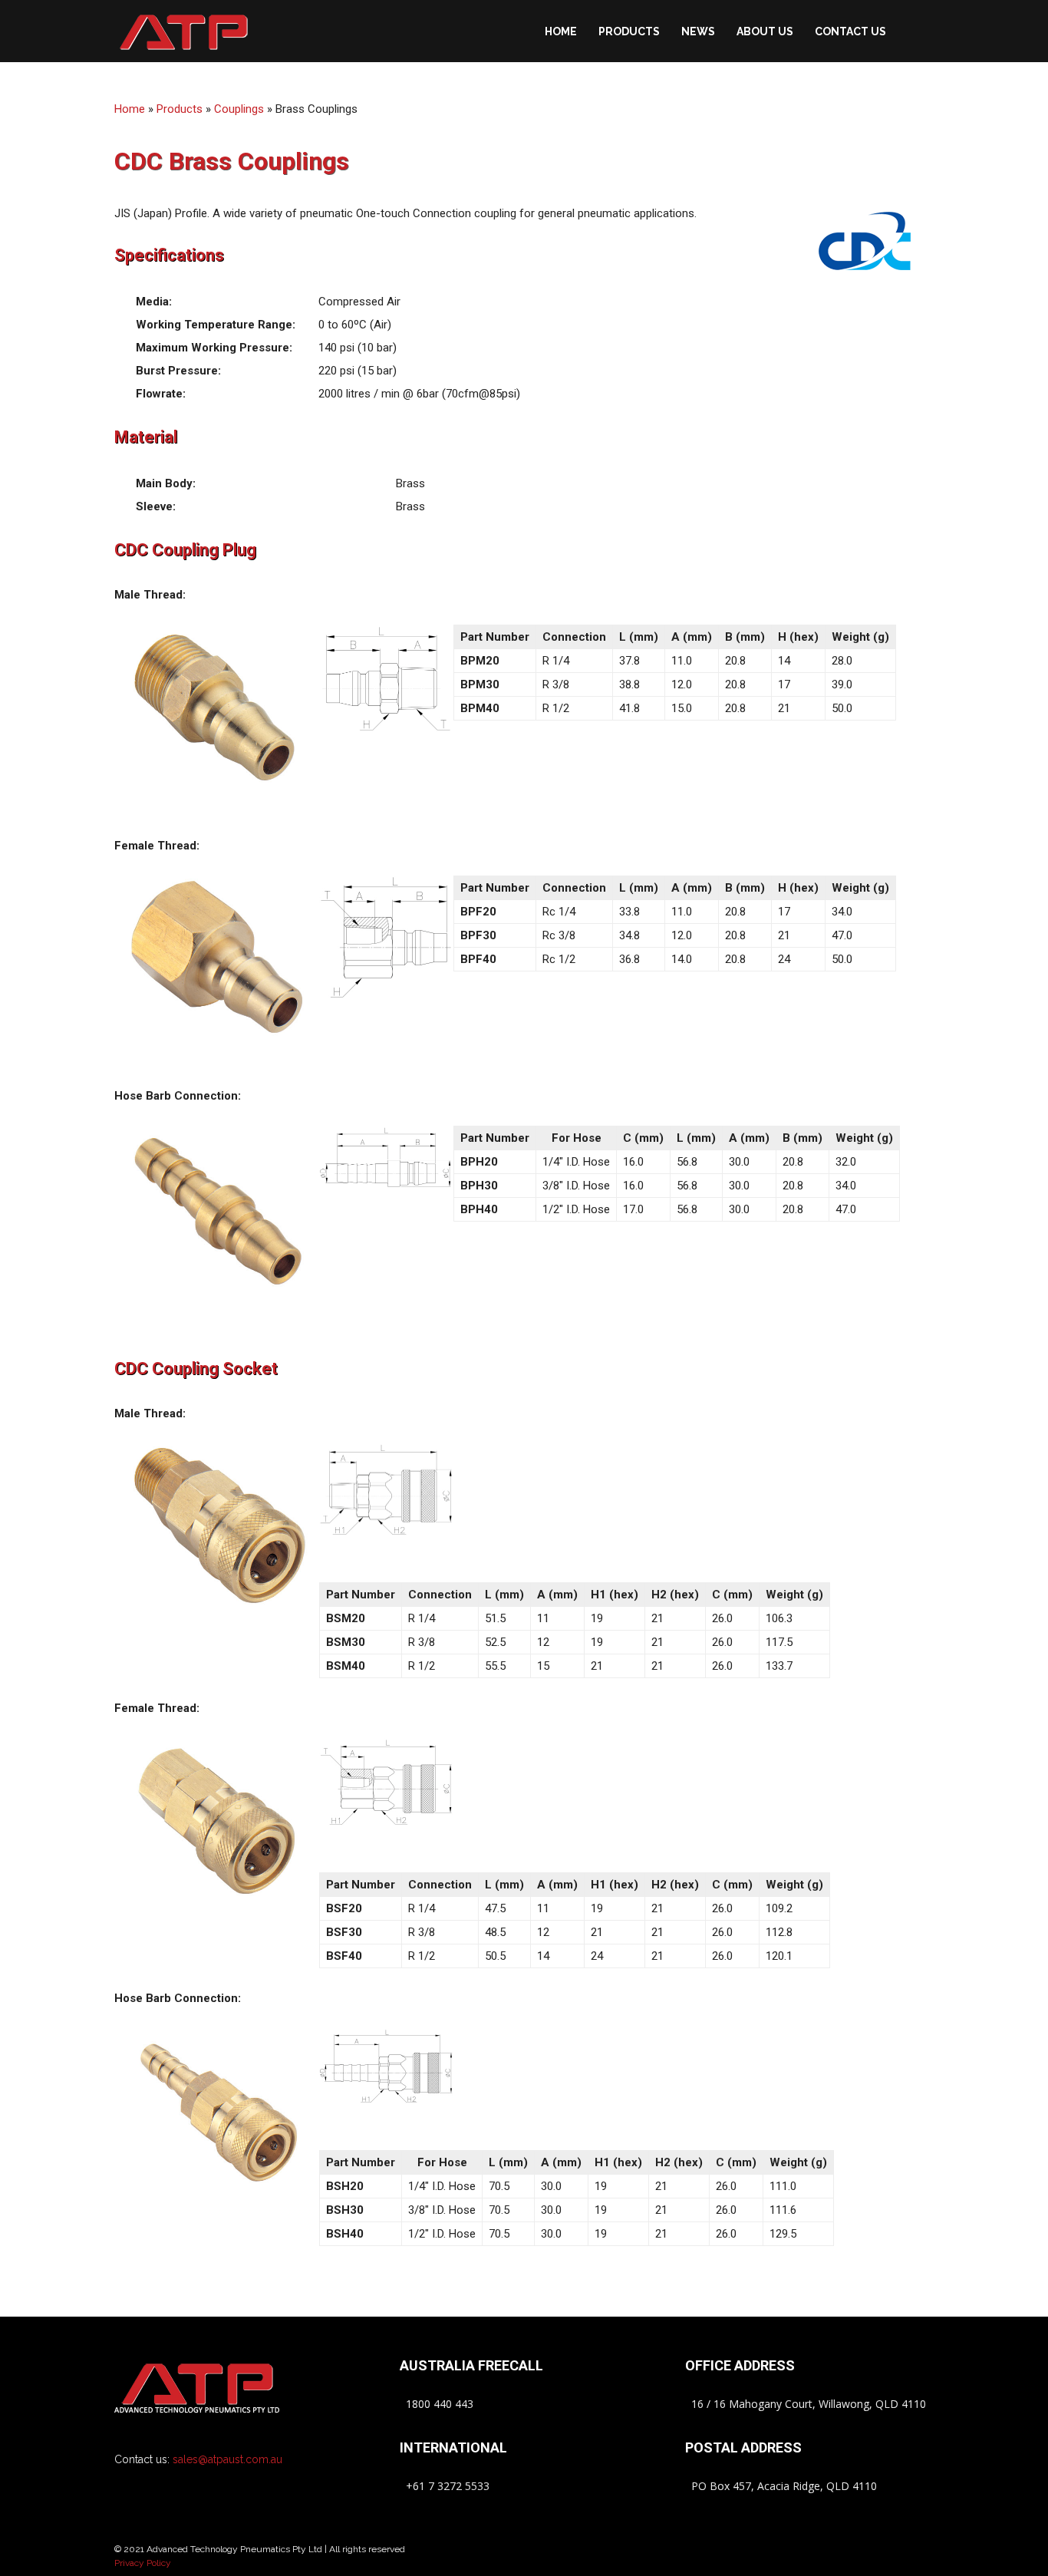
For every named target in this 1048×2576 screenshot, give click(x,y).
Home (561, 31)
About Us (765, 31)
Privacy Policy (143, 2563)
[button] (915, 31)
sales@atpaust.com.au (227, 2459)
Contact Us (850, 31)
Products (629, 31)
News (698, 31)
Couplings (239, 109)
